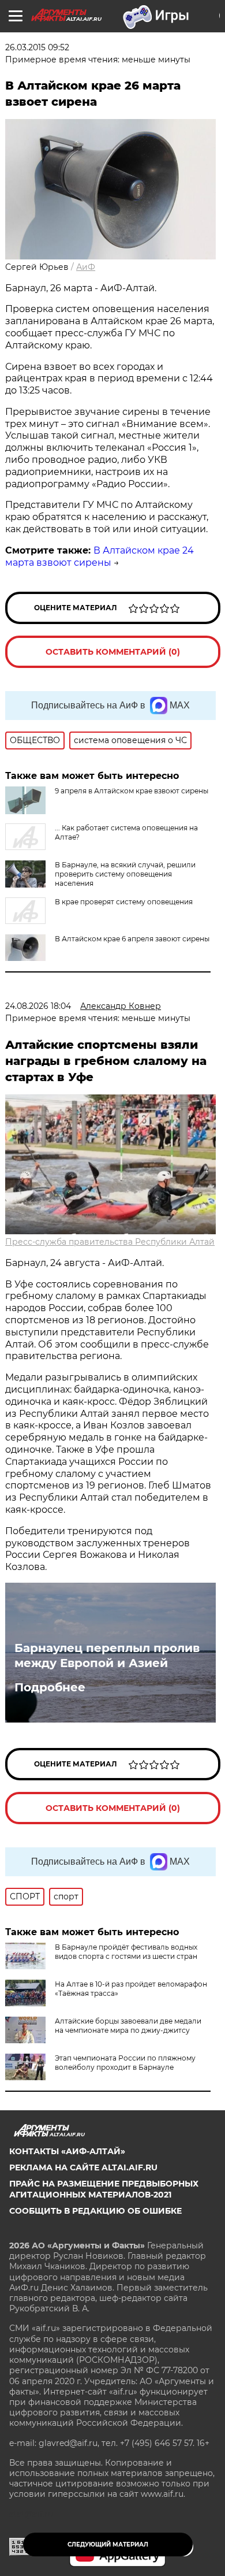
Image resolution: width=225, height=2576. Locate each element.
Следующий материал (108, 2545)
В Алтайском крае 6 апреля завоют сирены (132, 939)
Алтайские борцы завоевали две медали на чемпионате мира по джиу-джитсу (128, 2026)
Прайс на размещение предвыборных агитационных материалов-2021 (104, 2189)
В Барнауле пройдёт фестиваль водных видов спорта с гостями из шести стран (126, 1952)
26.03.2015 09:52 (37, 47)
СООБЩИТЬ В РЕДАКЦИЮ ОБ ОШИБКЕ (95, 2211)
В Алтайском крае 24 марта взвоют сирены (100, 556)
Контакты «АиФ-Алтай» (67, 2151)
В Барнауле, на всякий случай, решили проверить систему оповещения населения (125, 874)
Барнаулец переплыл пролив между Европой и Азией (107, 1656)
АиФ (86, 267)
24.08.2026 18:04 (38, 1006)
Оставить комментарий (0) (113, 652)
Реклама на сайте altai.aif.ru (83, 2167)
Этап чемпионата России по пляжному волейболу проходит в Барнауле (125, 2063)
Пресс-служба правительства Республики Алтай (110, 1242)
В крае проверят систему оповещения (124, 902)
